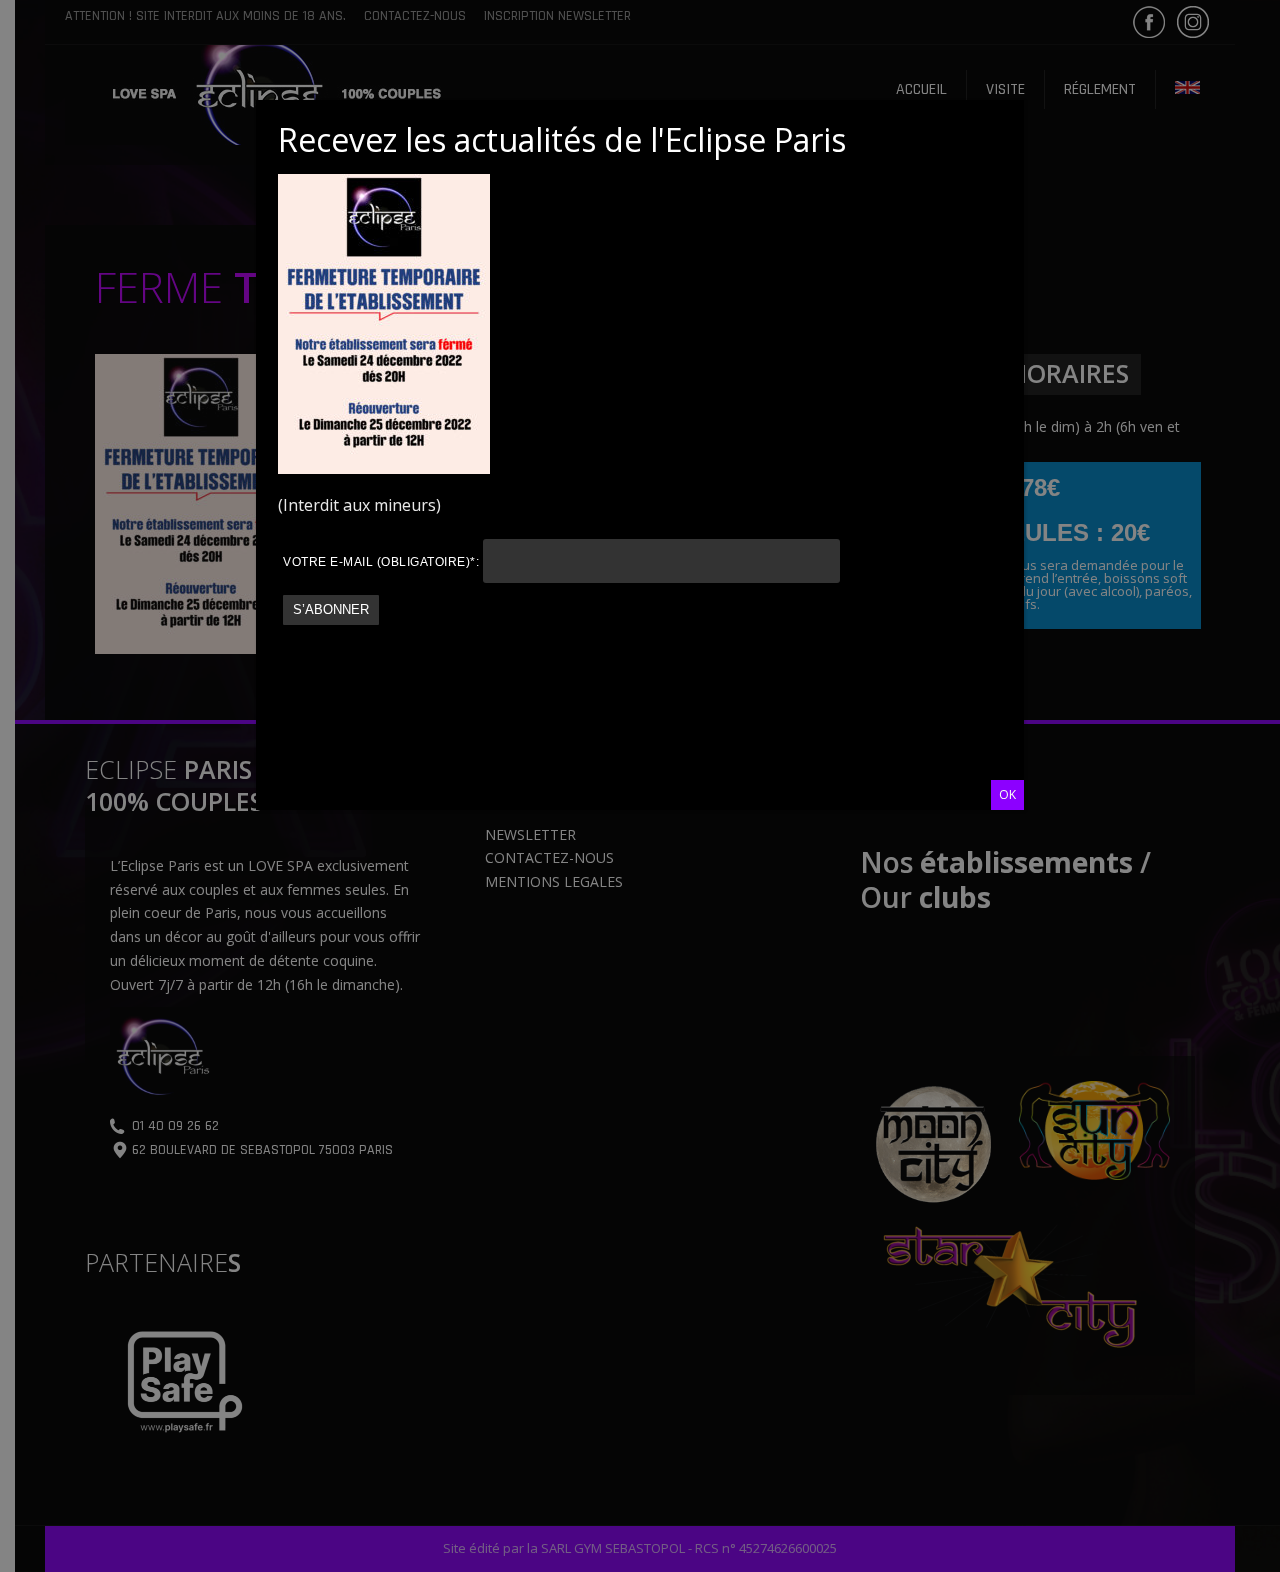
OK (1007, 794)
